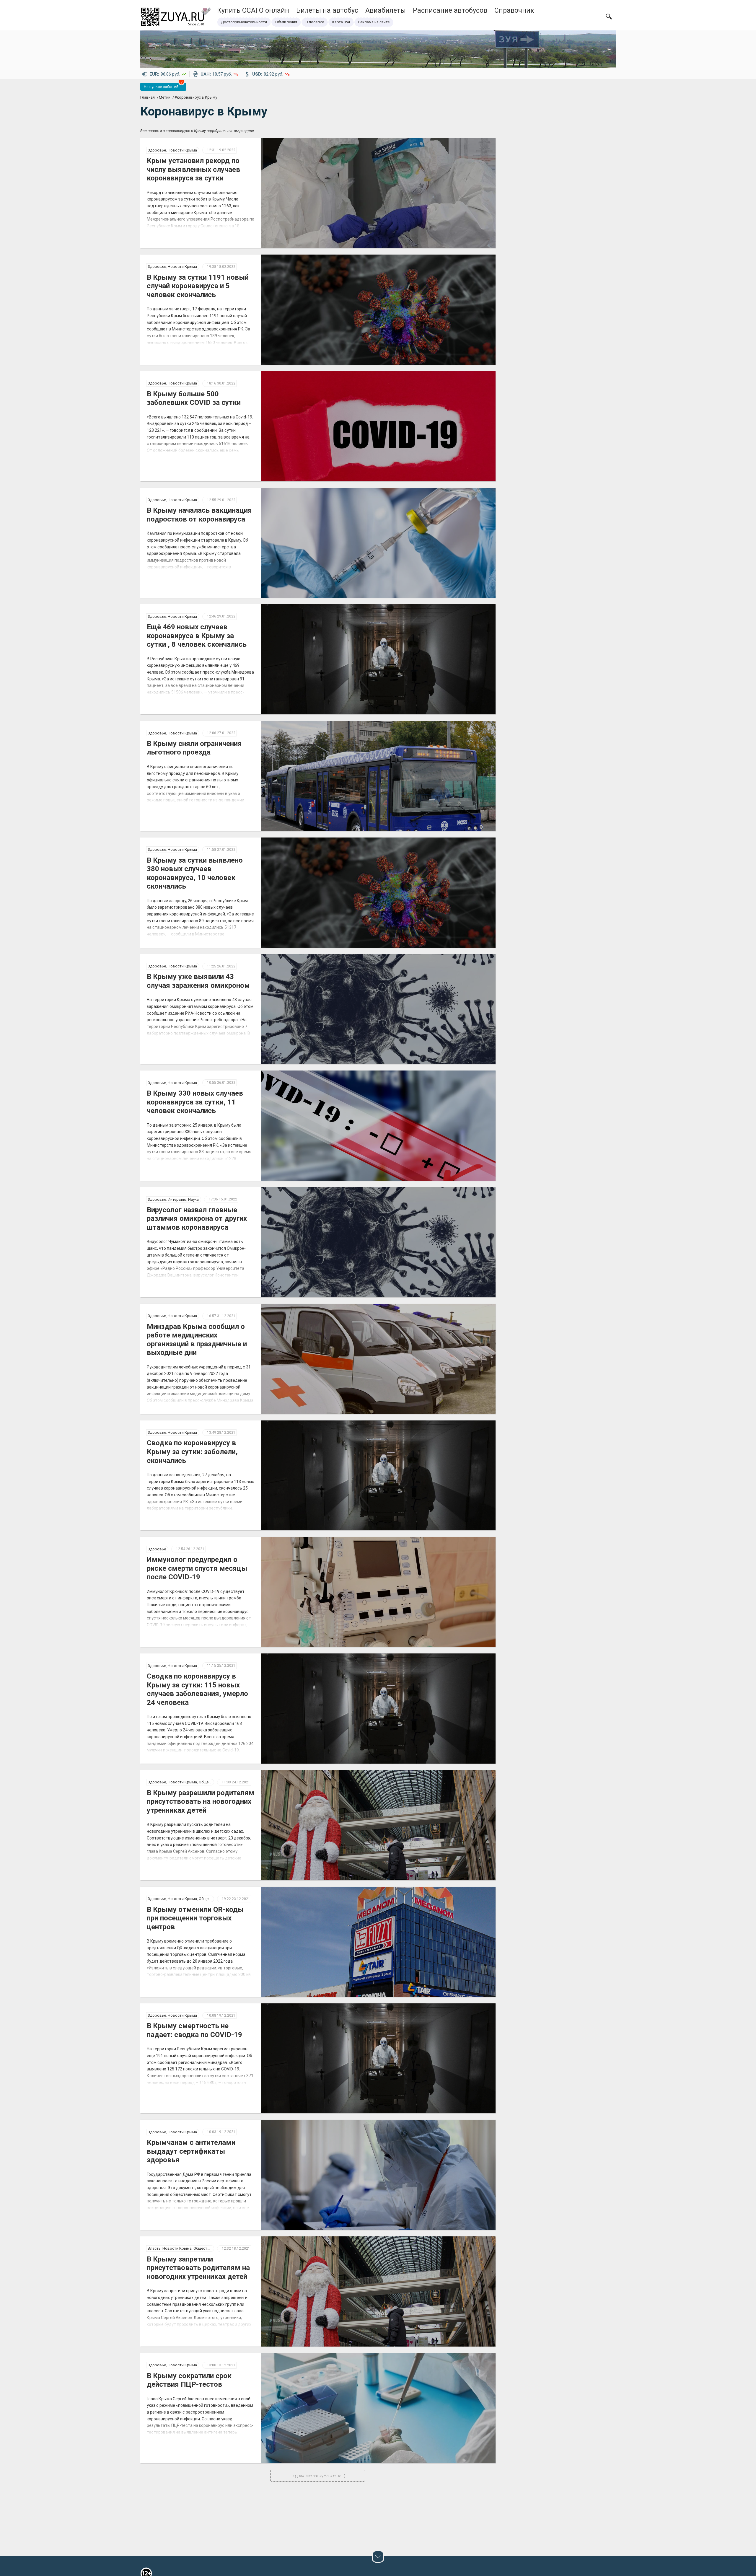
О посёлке (315, 22)
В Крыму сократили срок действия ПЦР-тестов (189, 2380)
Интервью (177, 1199)
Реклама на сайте (374, 22)
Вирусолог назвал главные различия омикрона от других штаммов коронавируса (197, 1219)
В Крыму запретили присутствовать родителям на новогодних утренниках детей (198, 2268)
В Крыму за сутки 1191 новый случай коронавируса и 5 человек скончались (198, 286)
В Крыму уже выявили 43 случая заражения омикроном (198, 981)
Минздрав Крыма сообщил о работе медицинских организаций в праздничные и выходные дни (197, 1340)
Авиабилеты (386, 10)
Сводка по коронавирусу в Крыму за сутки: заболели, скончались (192, 1452)
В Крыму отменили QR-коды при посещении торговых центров (195, 1918)
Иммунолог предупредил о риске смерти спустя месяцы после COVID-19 (197, 1568)
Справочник (514, 10)
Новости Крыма (182, 150)
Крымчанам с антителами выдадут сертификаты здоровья (191, 2151)
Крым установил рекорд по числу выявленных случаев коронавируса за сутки (193, 169)
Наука (193, 1199)
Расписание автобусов (450, 10)
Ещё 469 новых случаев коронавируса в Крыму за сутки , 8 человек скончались (197, 636)
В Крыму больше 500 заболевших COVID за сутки (194, 398)
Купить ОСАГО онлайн (253, 10)
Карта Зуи (341, 22)
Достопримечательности (244, 22)
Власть (154, 2248)
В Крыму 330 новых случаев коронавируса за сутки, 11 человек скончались (195, 1102)
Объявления (286, 22)
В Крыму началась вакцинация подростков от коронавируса (199, 515)
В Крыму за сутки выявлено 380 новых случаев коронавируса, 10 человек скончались (195, 873)
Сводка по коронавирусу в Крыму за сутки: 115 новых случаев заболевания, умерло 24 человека (197, 1689)
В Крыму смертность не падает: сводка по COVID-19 (194, 2030)
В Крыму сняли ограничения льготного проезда (194, 748)
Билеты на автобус (327, 10)
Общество (208, 1782)
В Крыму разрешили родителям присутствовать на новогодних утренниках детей (201, 1802)
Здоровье (157, 150)
